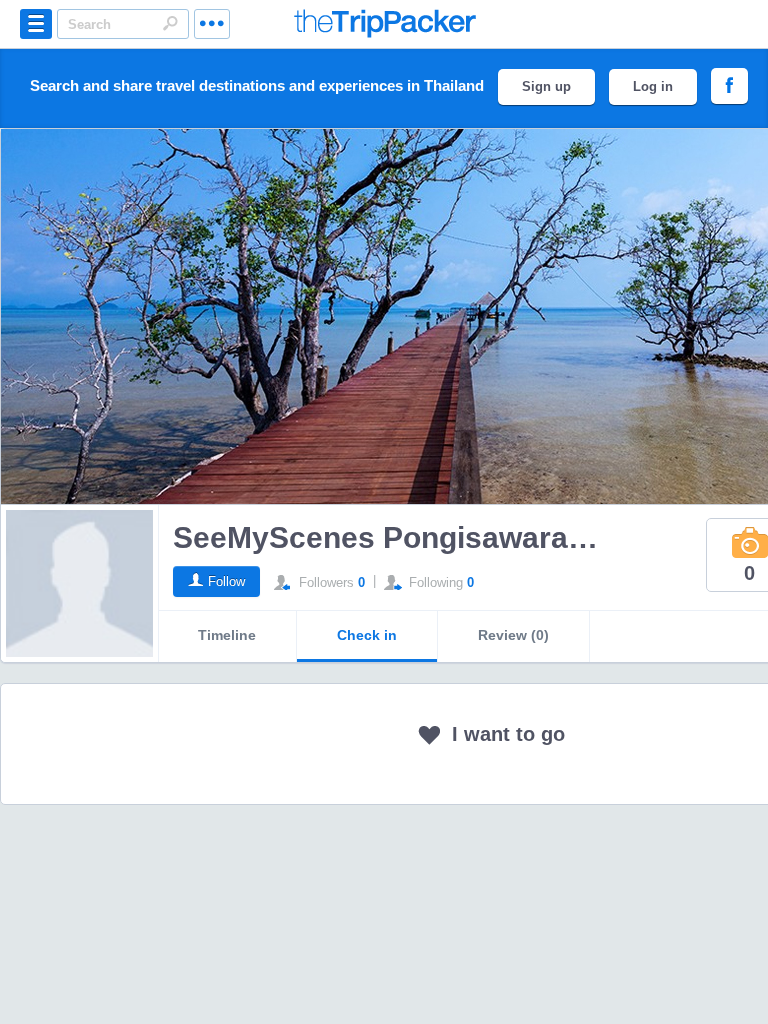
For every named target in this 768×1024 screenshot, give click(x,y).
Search (170, 23)
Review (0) (513, 635)
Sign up (546, 86)
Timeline (227, 635)
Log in (653, 86)
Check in (367, 635)
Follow (226, 581)
